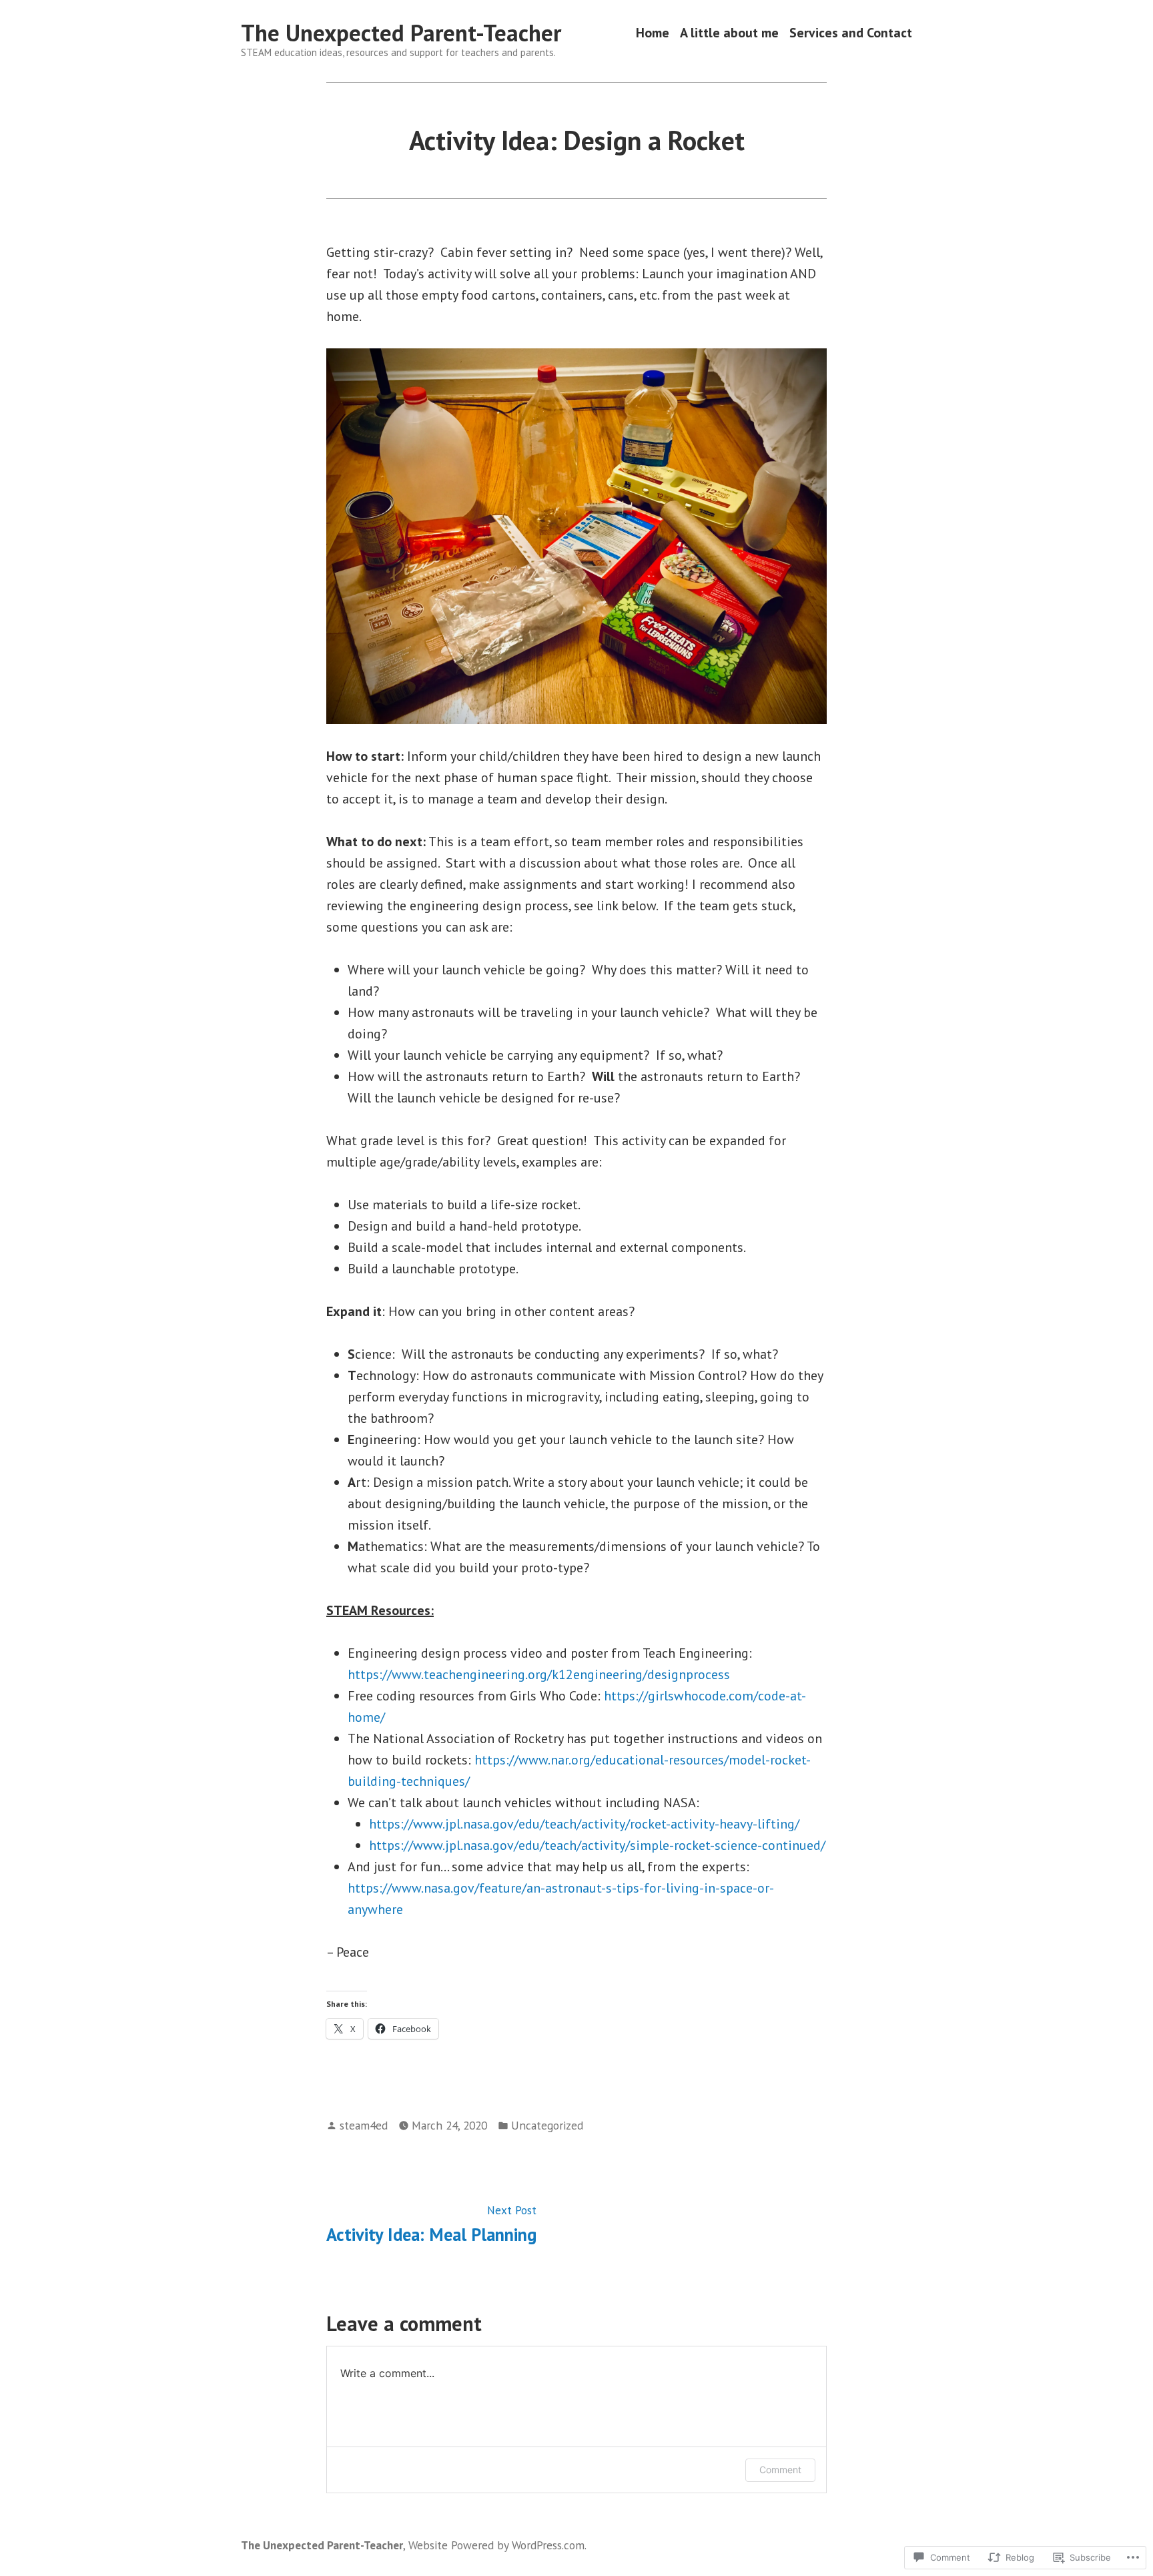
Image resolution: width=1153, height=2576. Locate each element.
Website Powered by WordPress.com (496, 2545)
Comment (780, 2470)
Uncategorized (547, 2125)
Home (653, 33)
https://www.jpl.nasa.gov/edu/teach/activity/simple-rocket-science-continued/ (597, 1845)
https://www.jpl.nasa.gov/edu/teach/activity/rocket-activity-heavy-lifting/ (584, 1824)
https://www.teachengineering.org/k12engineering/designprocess (539, 1674)
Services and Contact (851, 33)
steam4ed (364, 2125)
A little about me (729, 33)
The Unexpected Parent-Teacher (401, 33)
